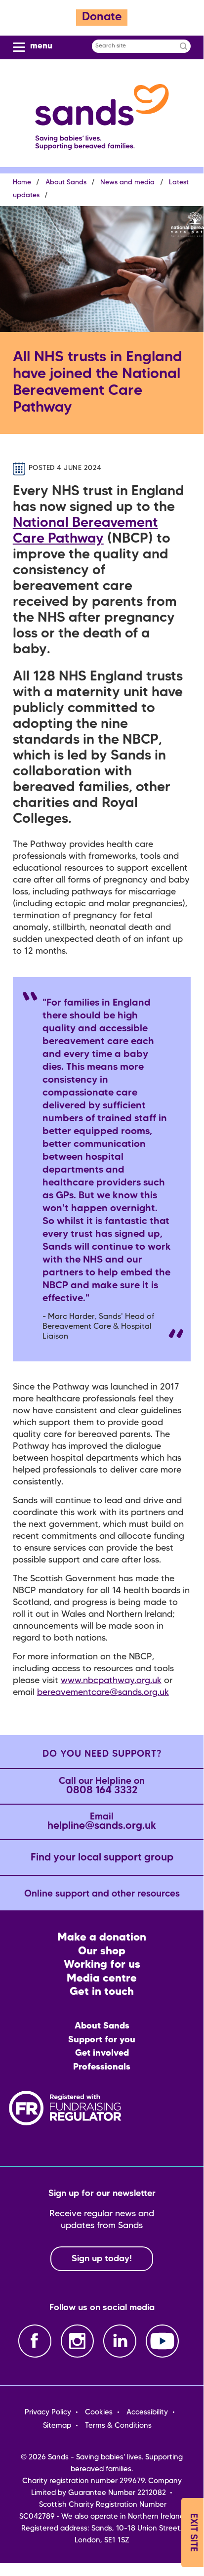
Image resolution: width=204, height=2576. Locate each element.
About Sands (66, 183)
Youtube (162, 2341)
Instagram (77, 2341)
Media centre (102, 1979)
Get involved (102, 2053)
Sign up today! (102, 2259)
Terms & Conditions (118, 2426)
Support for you (102, 2040)
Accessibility (147, 2412)
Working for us (102, 1965)
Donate (102, 18)
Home (22, 183)
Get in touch (102, 1992)
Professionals (102, 2067)
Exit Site (193, 2533)
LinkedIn (120, 2341)
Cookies (99, 2412)
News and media (127, 183)
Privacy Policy (48, 2412)
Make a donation (102, 1938)
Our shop (102, 1952)
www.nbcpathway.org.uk (111, 1681)
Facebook (35, 2341)
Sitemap (57, 2426)
